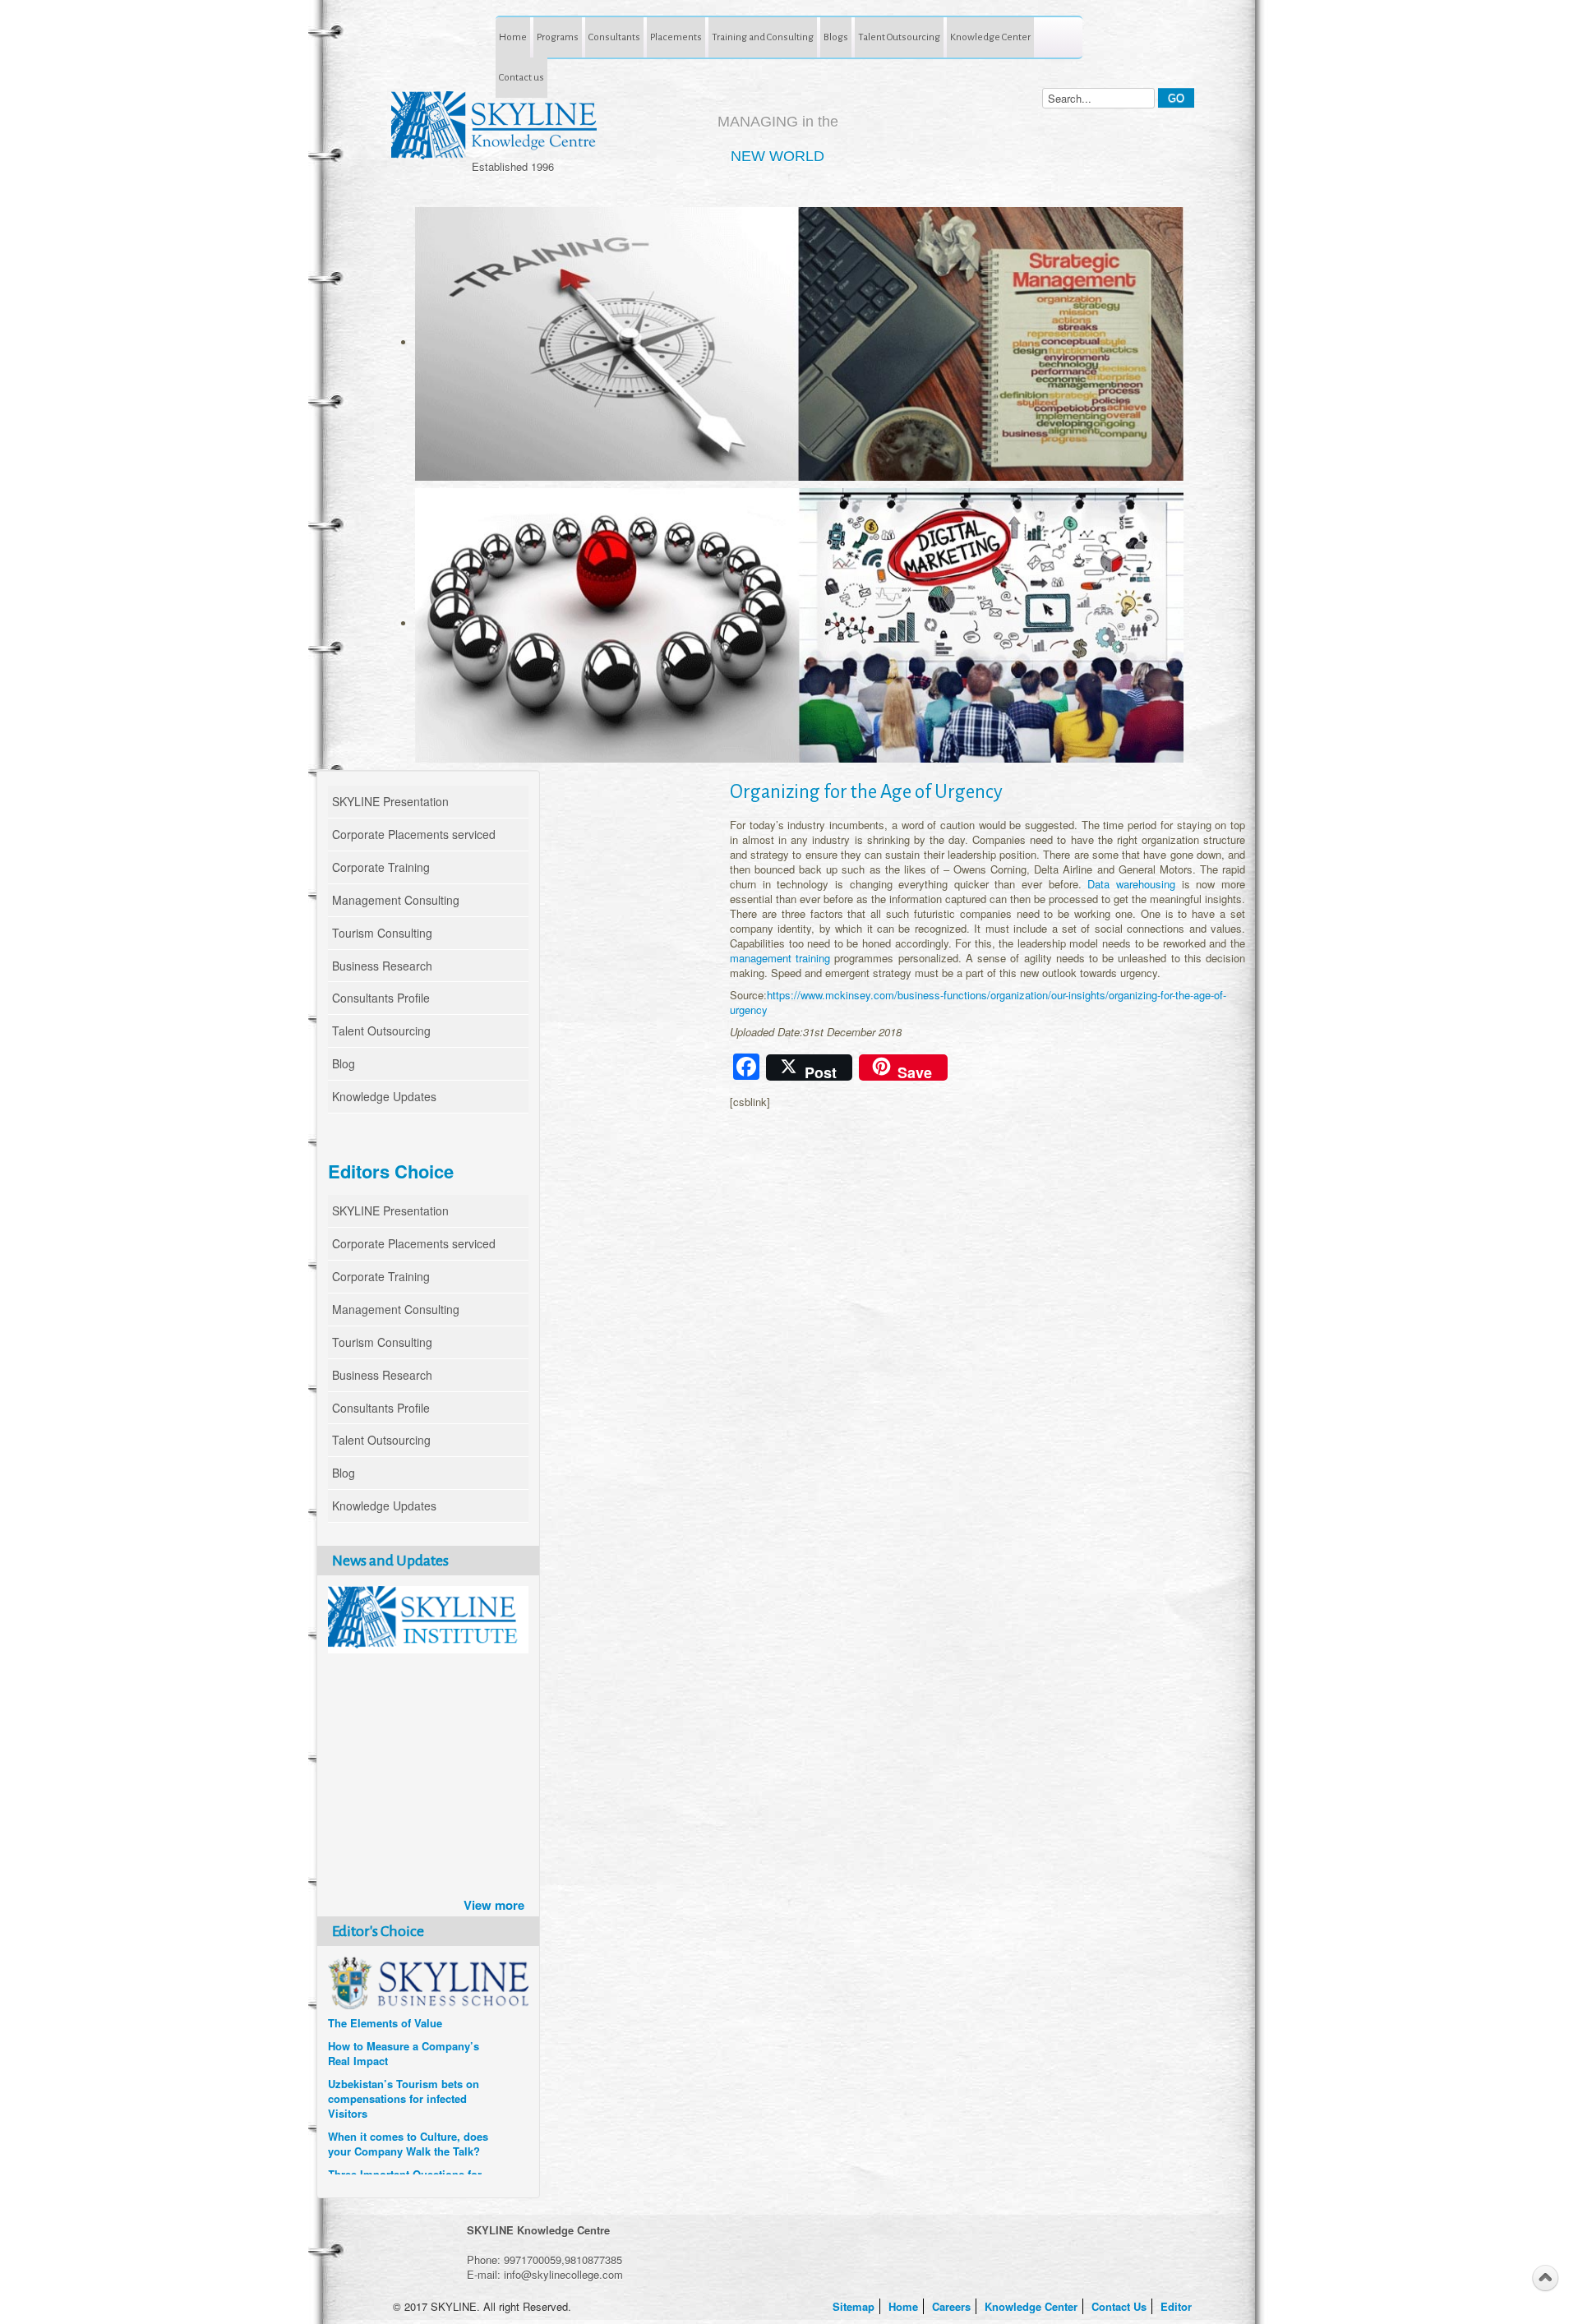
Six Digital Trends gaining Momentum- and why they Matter (394, 2100)
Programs (558, 37)
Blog (344, 1063)
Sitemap (855, 2306)
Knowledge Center (990, 37)
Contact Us (1121, 2306)
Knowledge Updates (384, 1096)
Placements (676, 37)
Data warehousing (1131, 884)
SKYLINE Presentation (390, 801)
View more (494, 1905)
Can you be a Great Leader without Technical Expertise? (401, 2146)
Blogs (836, 37)
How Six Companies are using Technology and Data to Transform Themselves (405, 2048)
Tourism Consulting (382, 933)
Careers (953, 2306)
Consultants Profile (381, 998)
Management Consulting (396, 900)
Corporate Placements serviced (414, 834)
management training (782, 958)
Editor (1178, 2306)
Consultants (614, 37)
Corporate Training (381, 867)
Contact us (521, 77)
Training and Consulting (763, 37)
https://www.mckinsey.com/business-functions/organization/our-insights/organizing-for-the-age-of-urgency (978, 1002)
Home (513, 37)
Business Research (382, 966)
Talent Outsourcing (899, 37)
